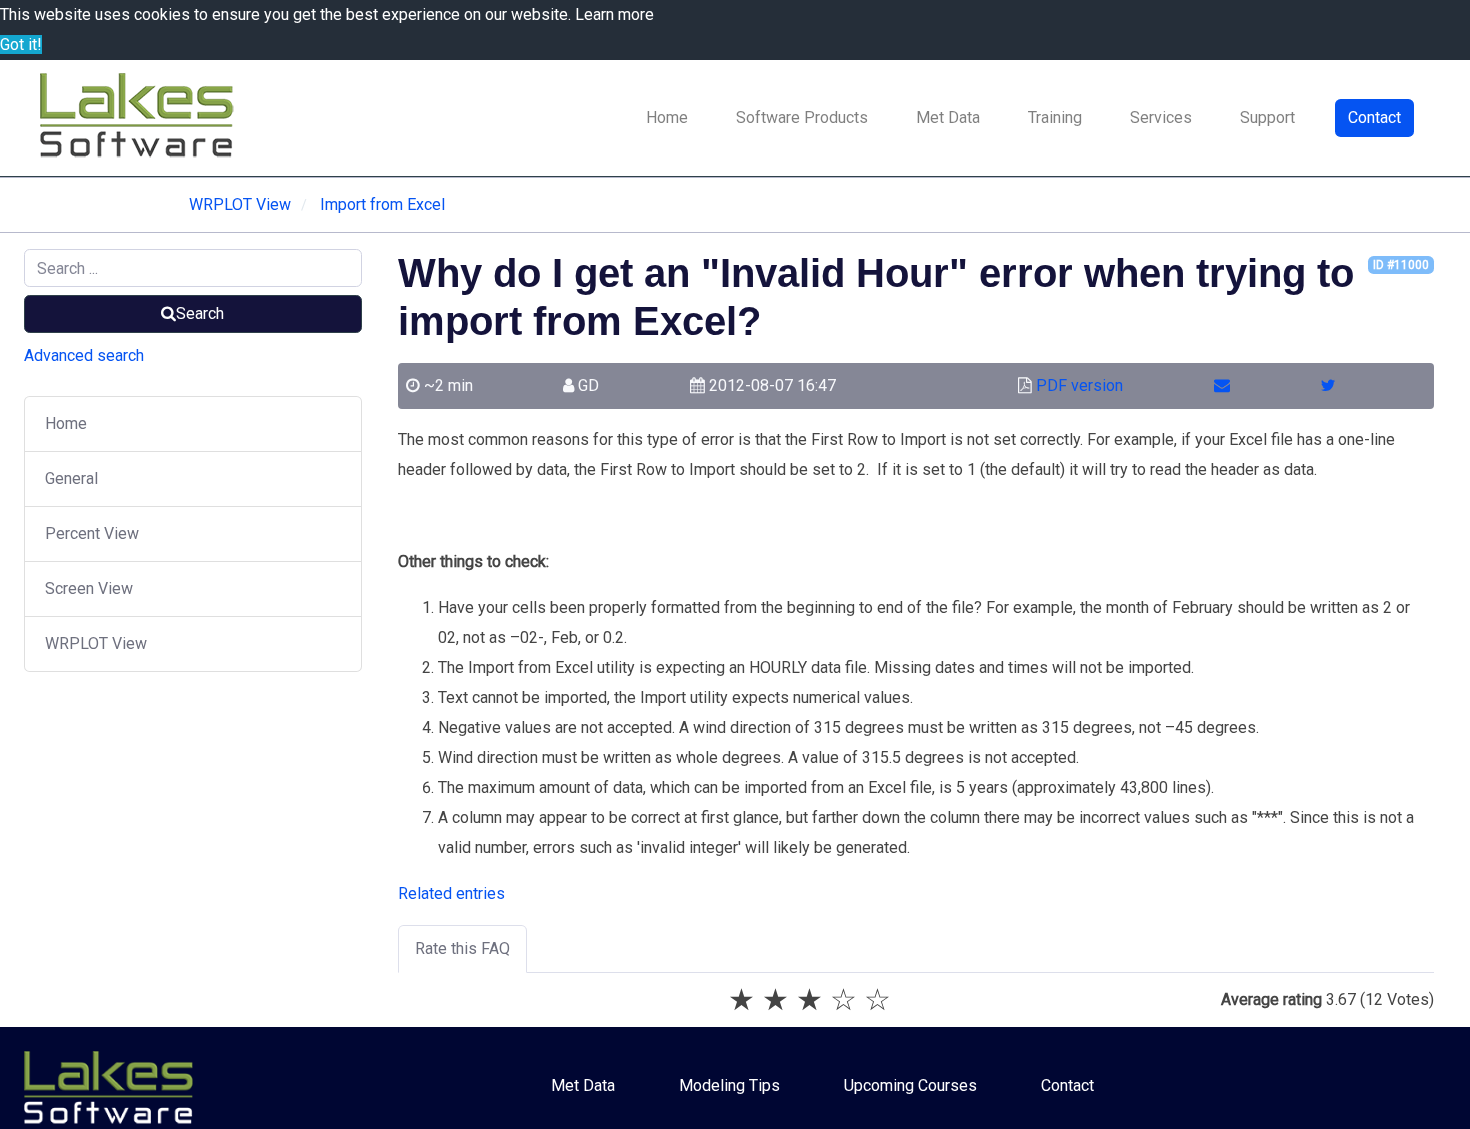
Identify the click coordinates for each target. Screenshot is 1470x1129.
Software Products (802, 117)
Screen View (89, 588)
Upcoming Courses (910, 1085)
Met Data (948, 117)
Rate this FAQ (462, 948)
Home (667, 117)
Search (200, 313)
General (71, 478)
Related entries (451, 893)
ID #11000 (1401, 265)
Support (1267, 117)
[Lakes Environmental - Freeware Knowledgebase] (140, 118)
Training (1055, 117)
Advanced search (84, 355)
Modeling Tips (729, 1085)
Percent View (92, 533)
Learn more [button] (614, 14)
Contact (1374, 117)
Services (1161, 117)
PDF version (1079, 385)
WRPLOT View (96, 643)
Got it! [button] (21, 44)
